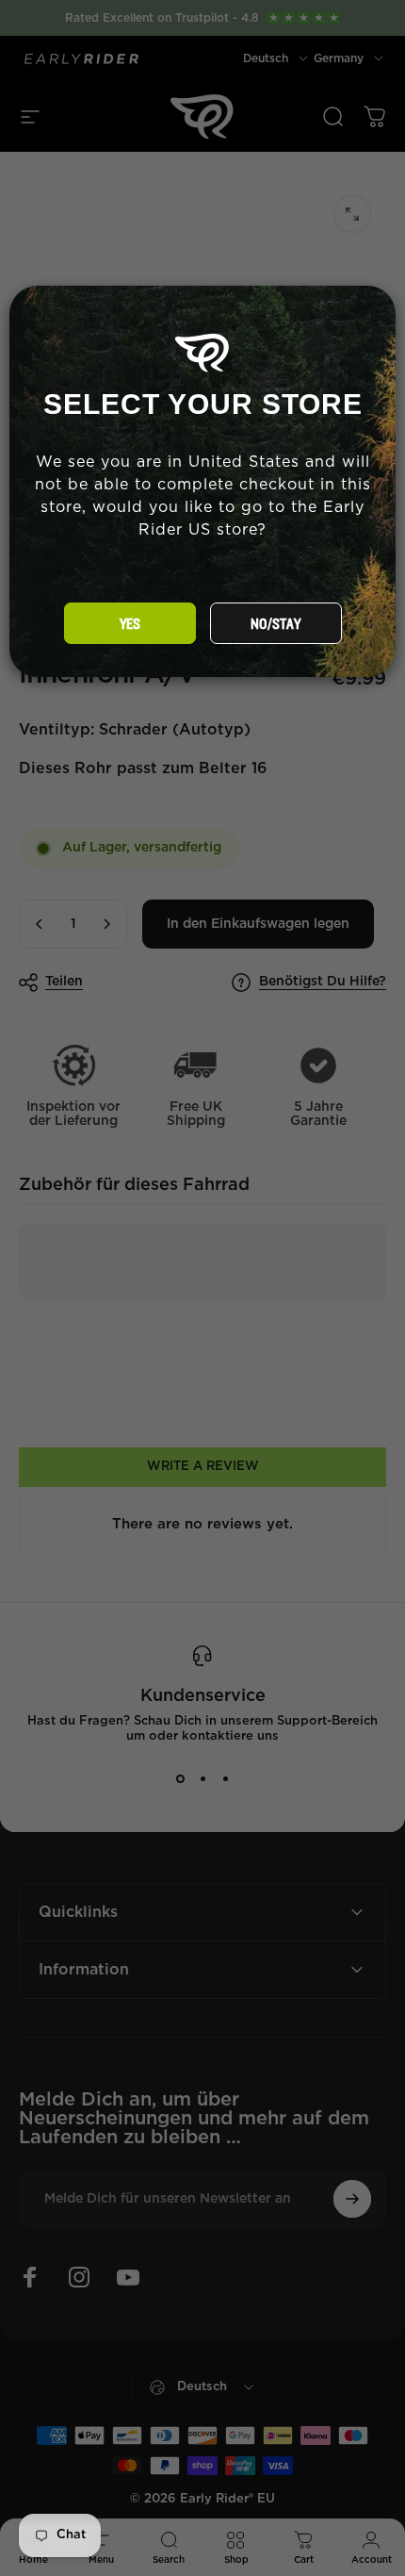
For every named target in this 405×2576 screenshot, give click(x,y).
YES (130, 624)
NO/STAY (275, 624)
